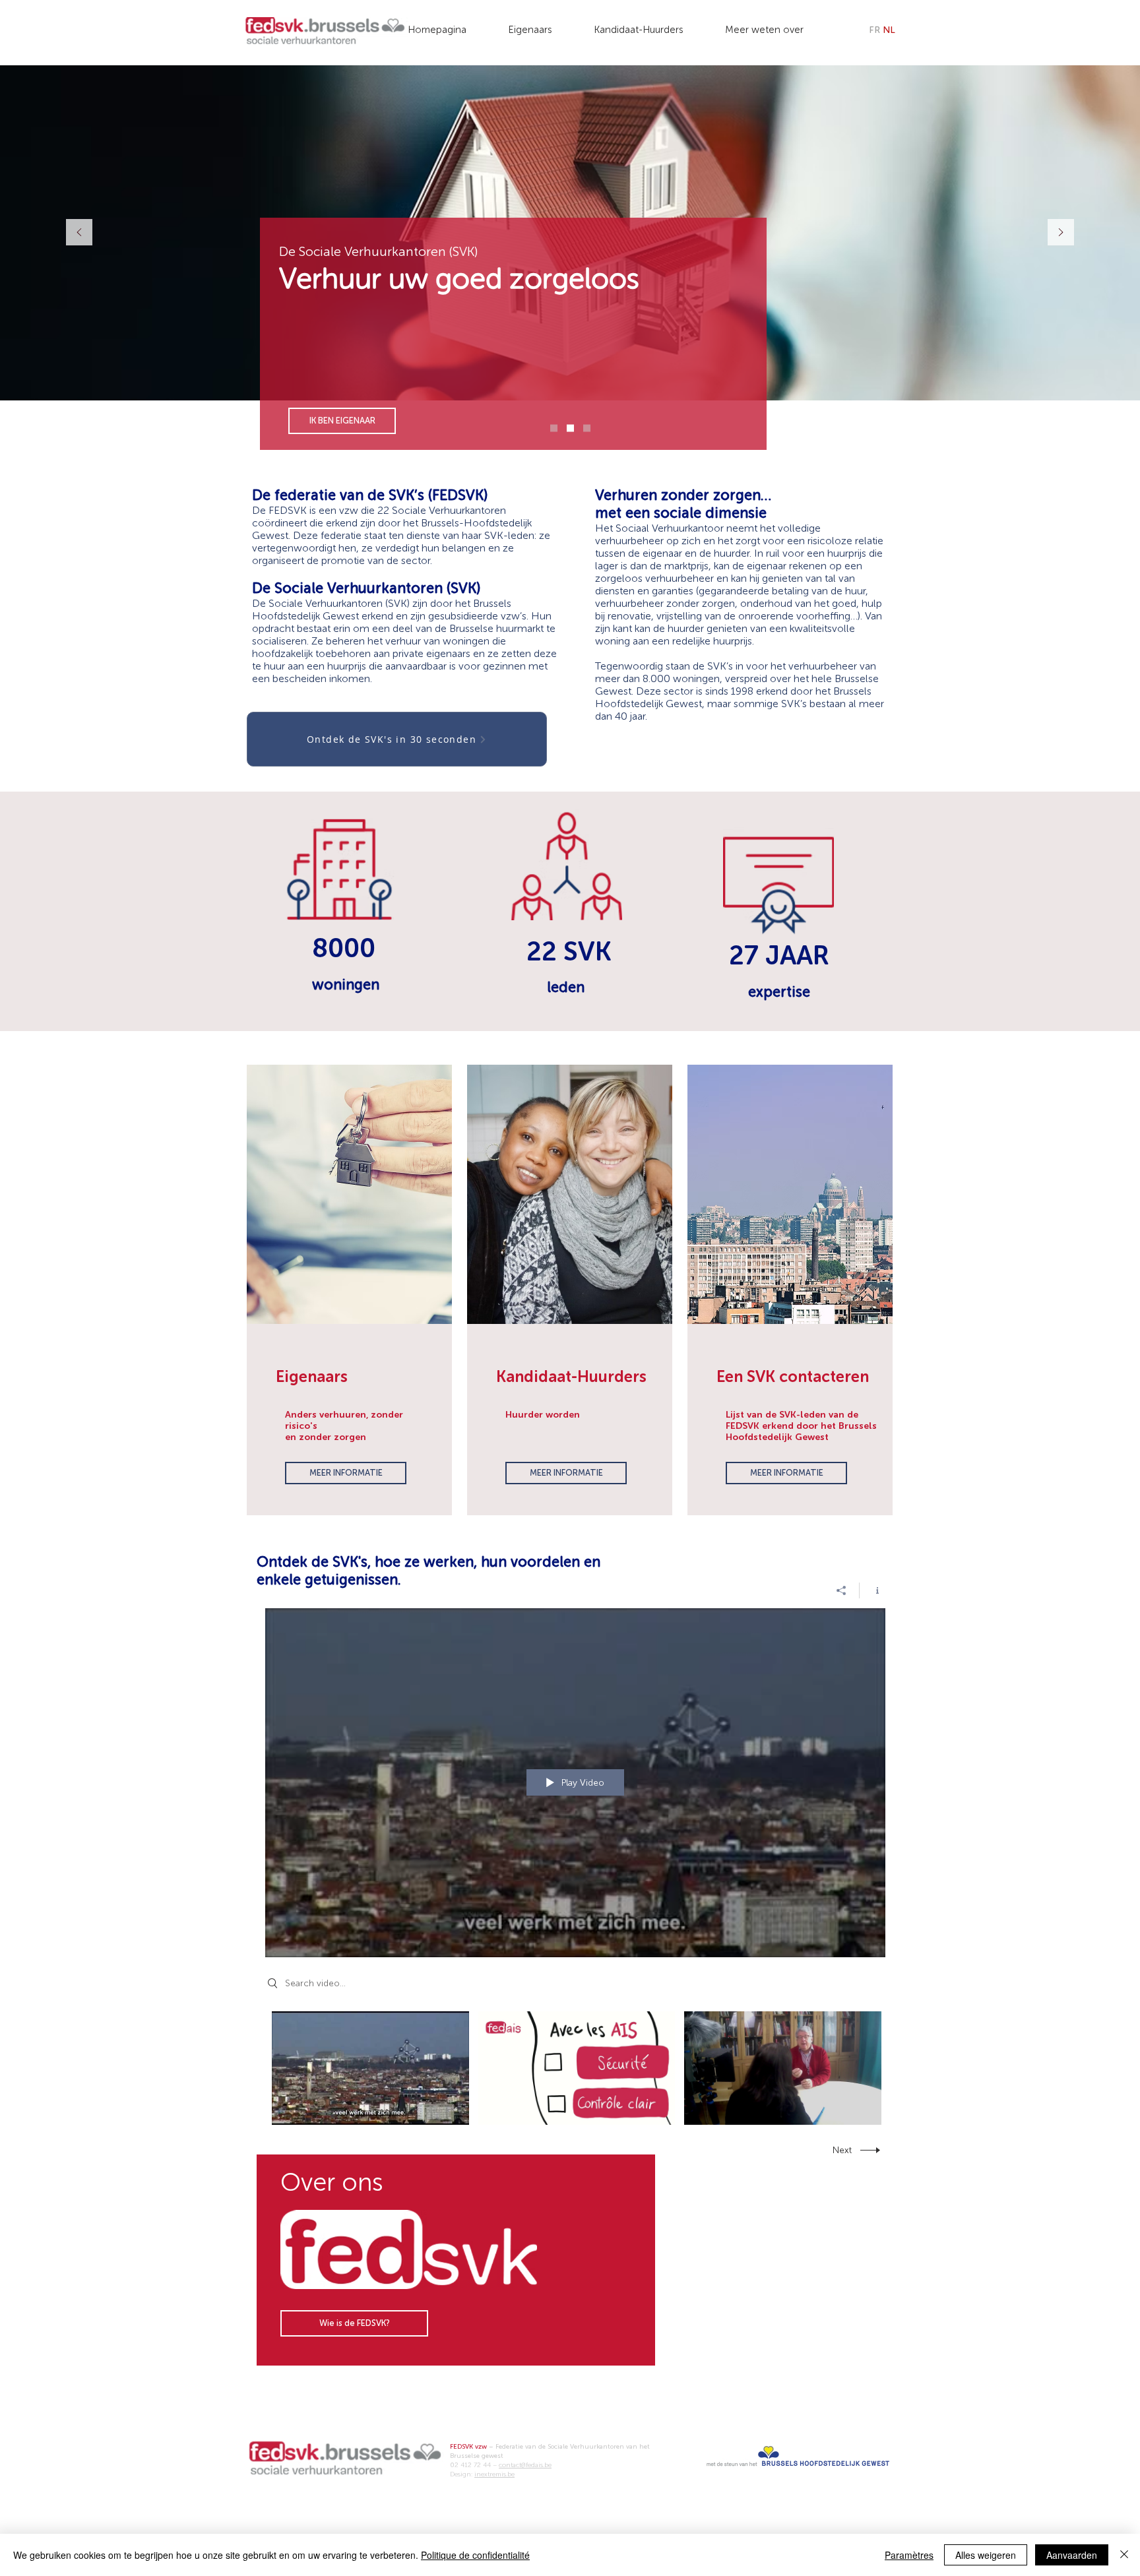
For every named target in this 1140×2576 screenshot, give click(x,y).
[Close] (1124, 2555)
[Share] (841, 1590)
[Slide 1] (554, 428)
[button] (539, 24)
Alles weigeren (986, 2555)
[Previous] (79, 233)
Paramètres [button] (909, 2555)
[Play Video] (370, 2068)
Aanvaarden (1072, 2555)
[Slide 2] (570, 428)
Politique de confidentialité (475, 2555)
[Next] (1061, 233)
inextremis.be (494, 2474)
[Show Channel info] (872, 1590)
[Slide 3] (587, 428)
